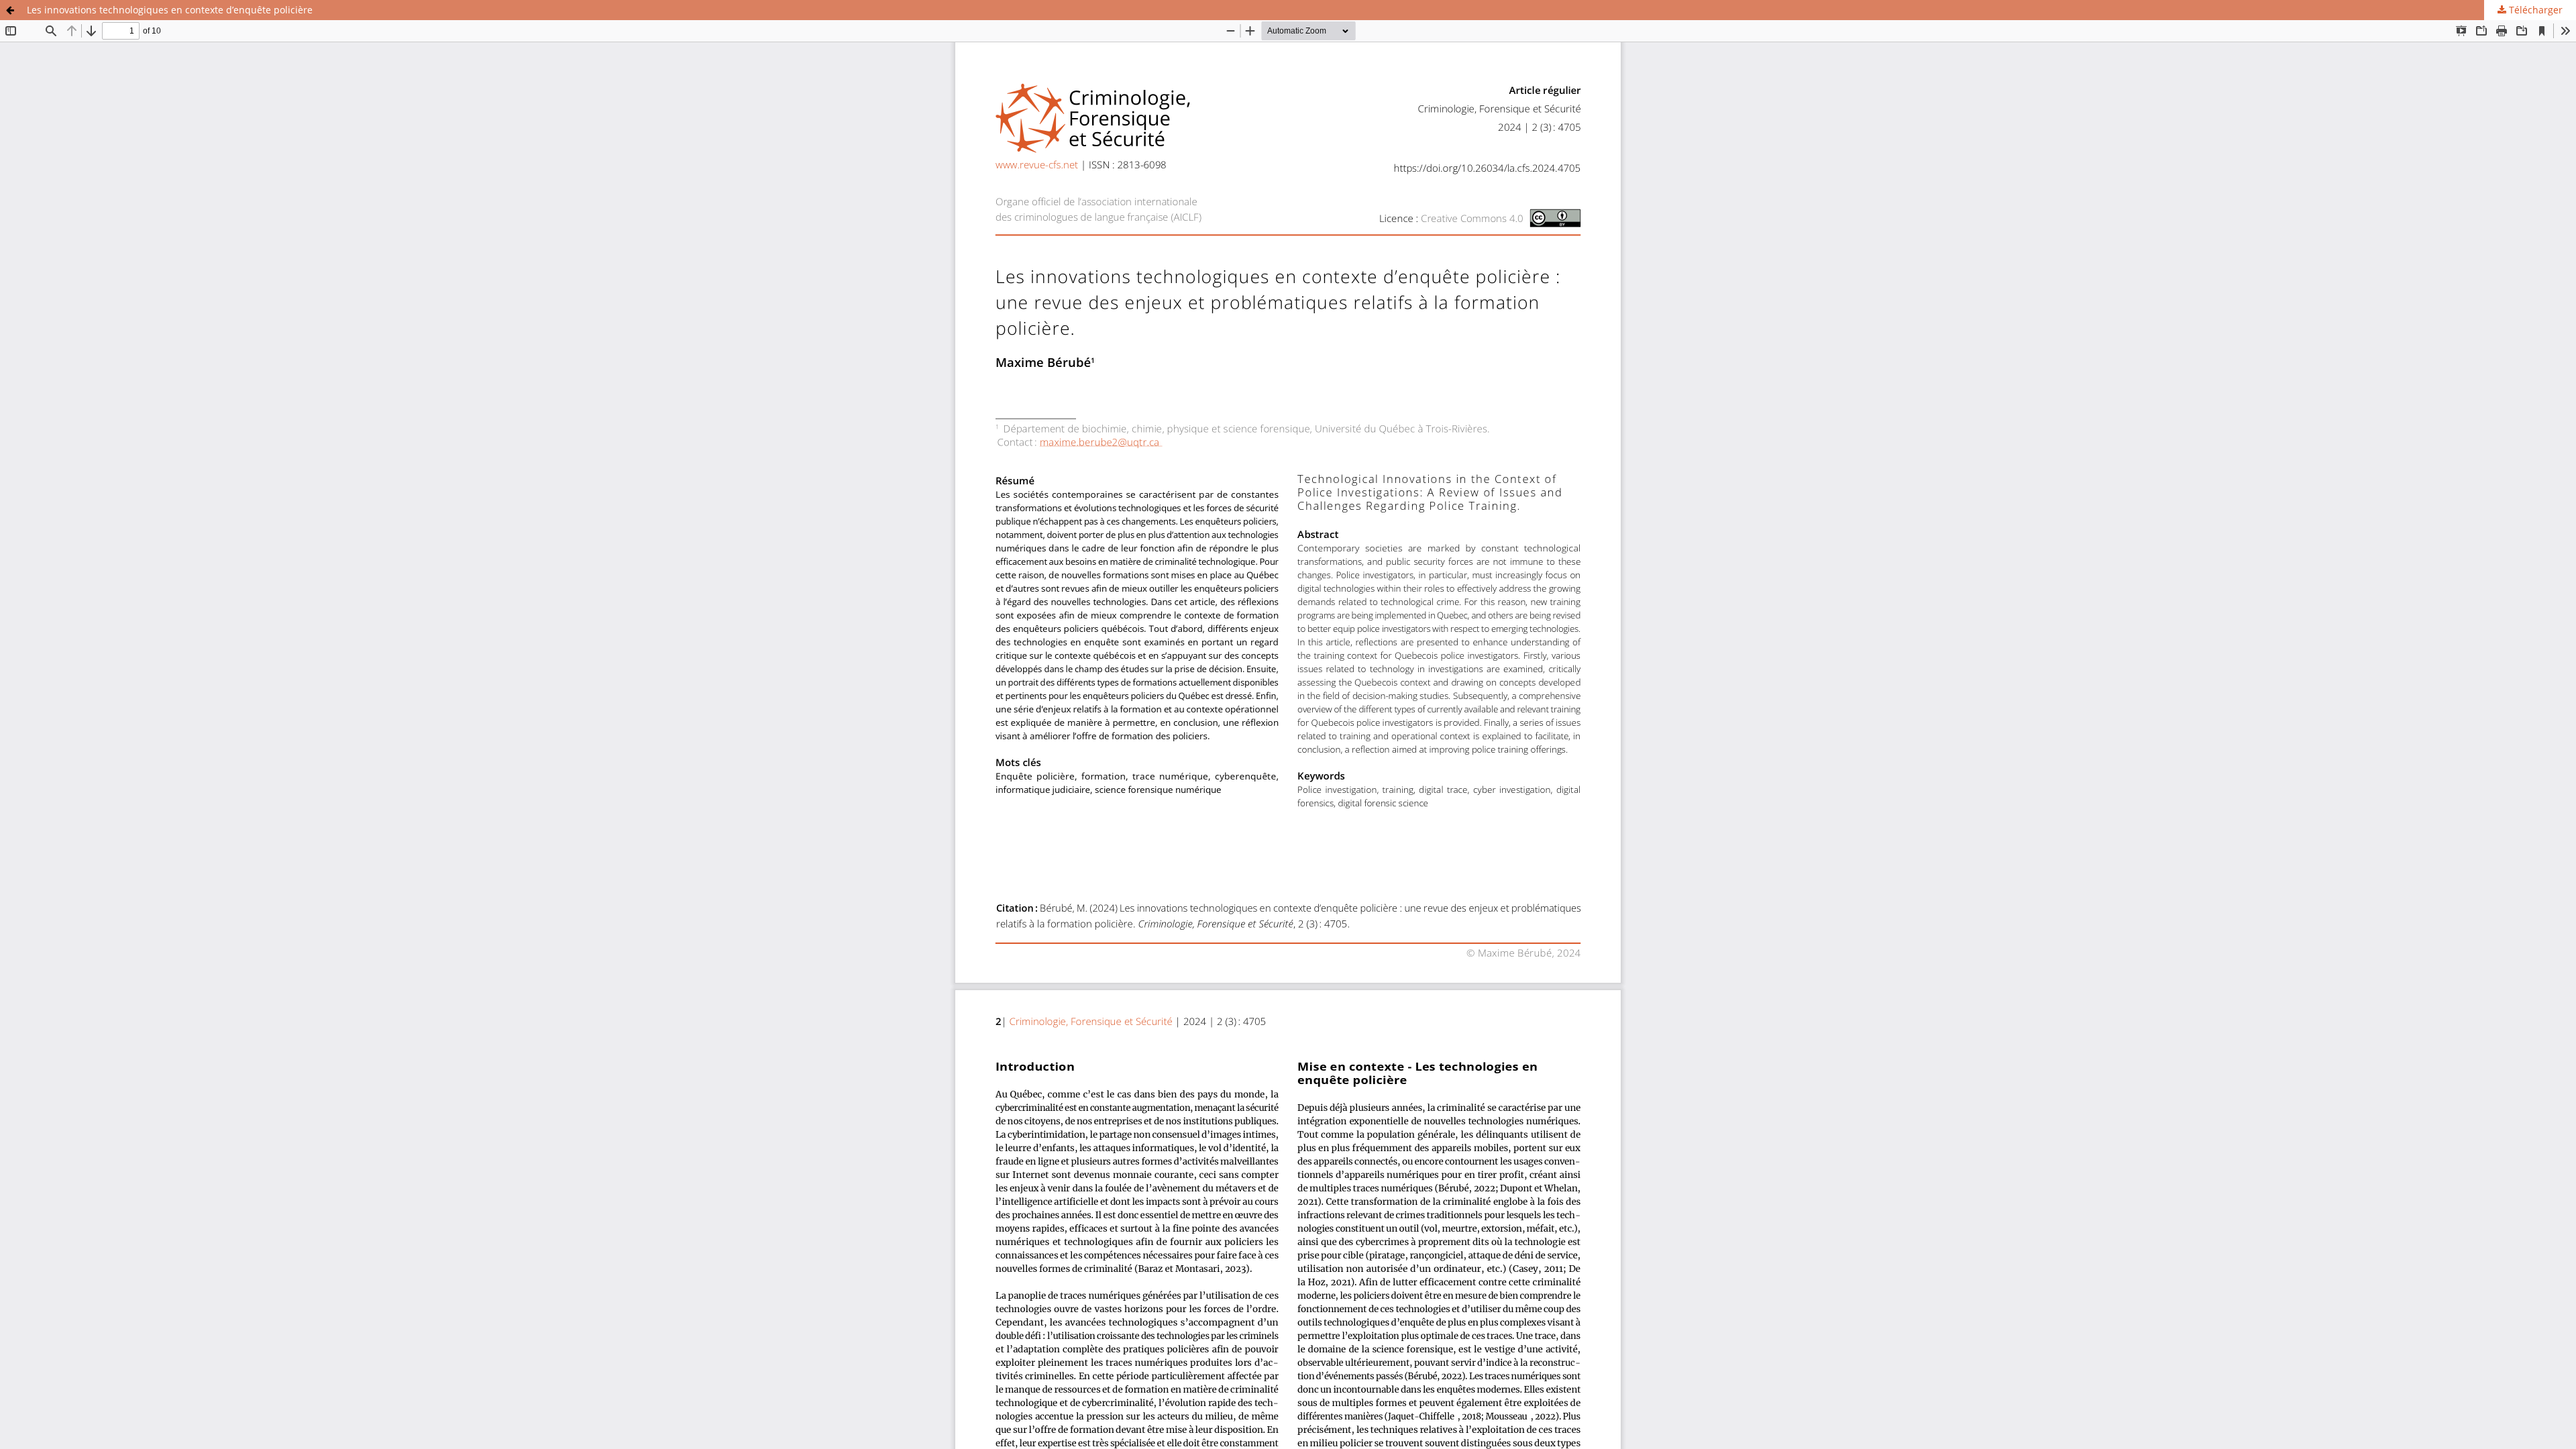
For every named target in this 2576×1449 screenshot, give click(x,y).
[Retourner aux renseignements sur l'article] (10, 10)
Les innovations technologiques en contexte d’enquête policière (170, 10)
